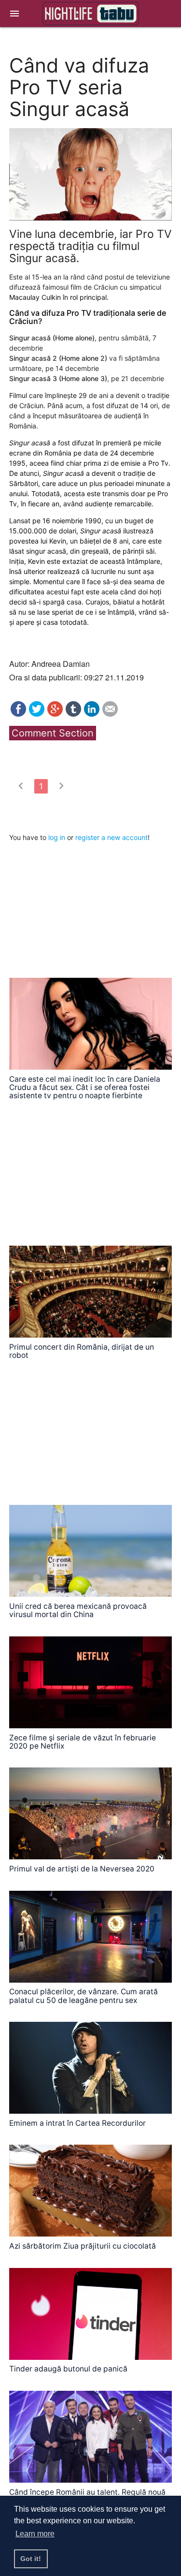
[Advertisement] (82, 903)
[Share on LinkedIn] (92, 714)
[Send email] (110, 714)
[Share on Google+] (55, 714)
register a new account (111, 837)
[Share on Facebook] (18, 714)
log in (57, 837)
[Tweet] (37, 714)
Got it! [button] (31, 2559)
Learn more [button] (35, 2534)
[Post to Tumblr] (73, 714)
